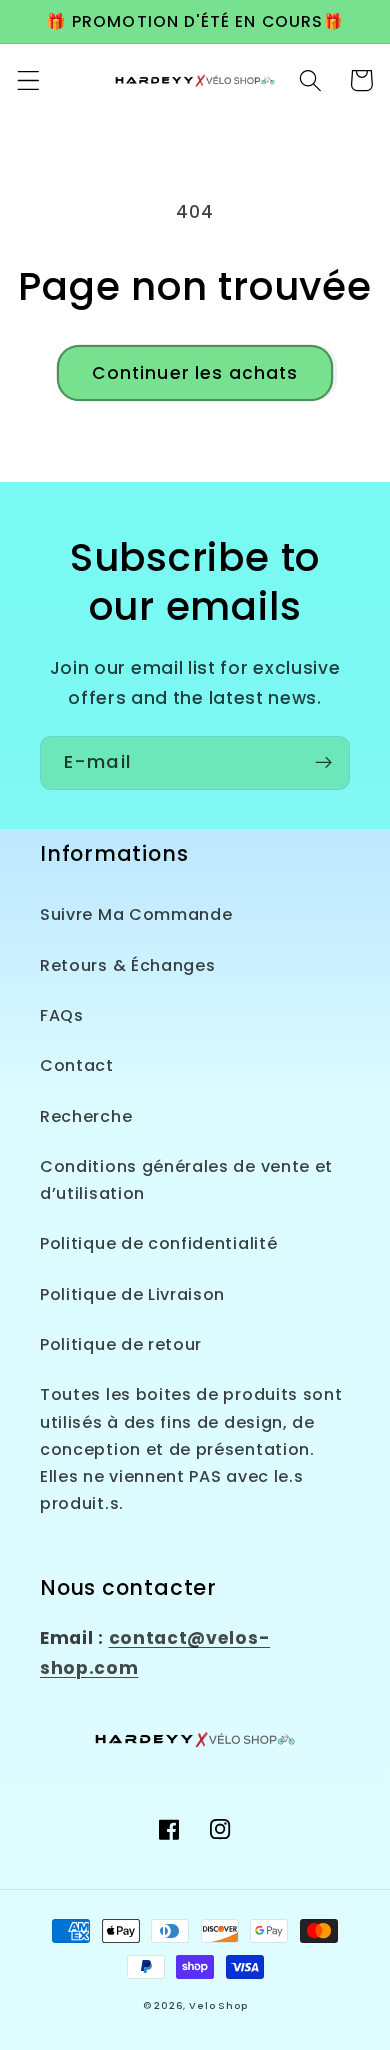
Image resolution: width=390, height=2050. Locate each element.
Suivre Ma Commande (136, 914)
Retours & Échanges (127, 965)
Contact (77, 1065)
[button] (28, 80)
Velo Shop (218, 2005)
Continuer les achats (195, 373)
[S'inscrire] (323, 763)
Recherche (86, 1116)
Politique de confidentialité (158, 1243)
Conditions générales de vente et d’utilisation (186, 1180)
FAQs (62, 1015)
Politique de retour (121, 1344)
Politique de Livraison (132, 1294)
